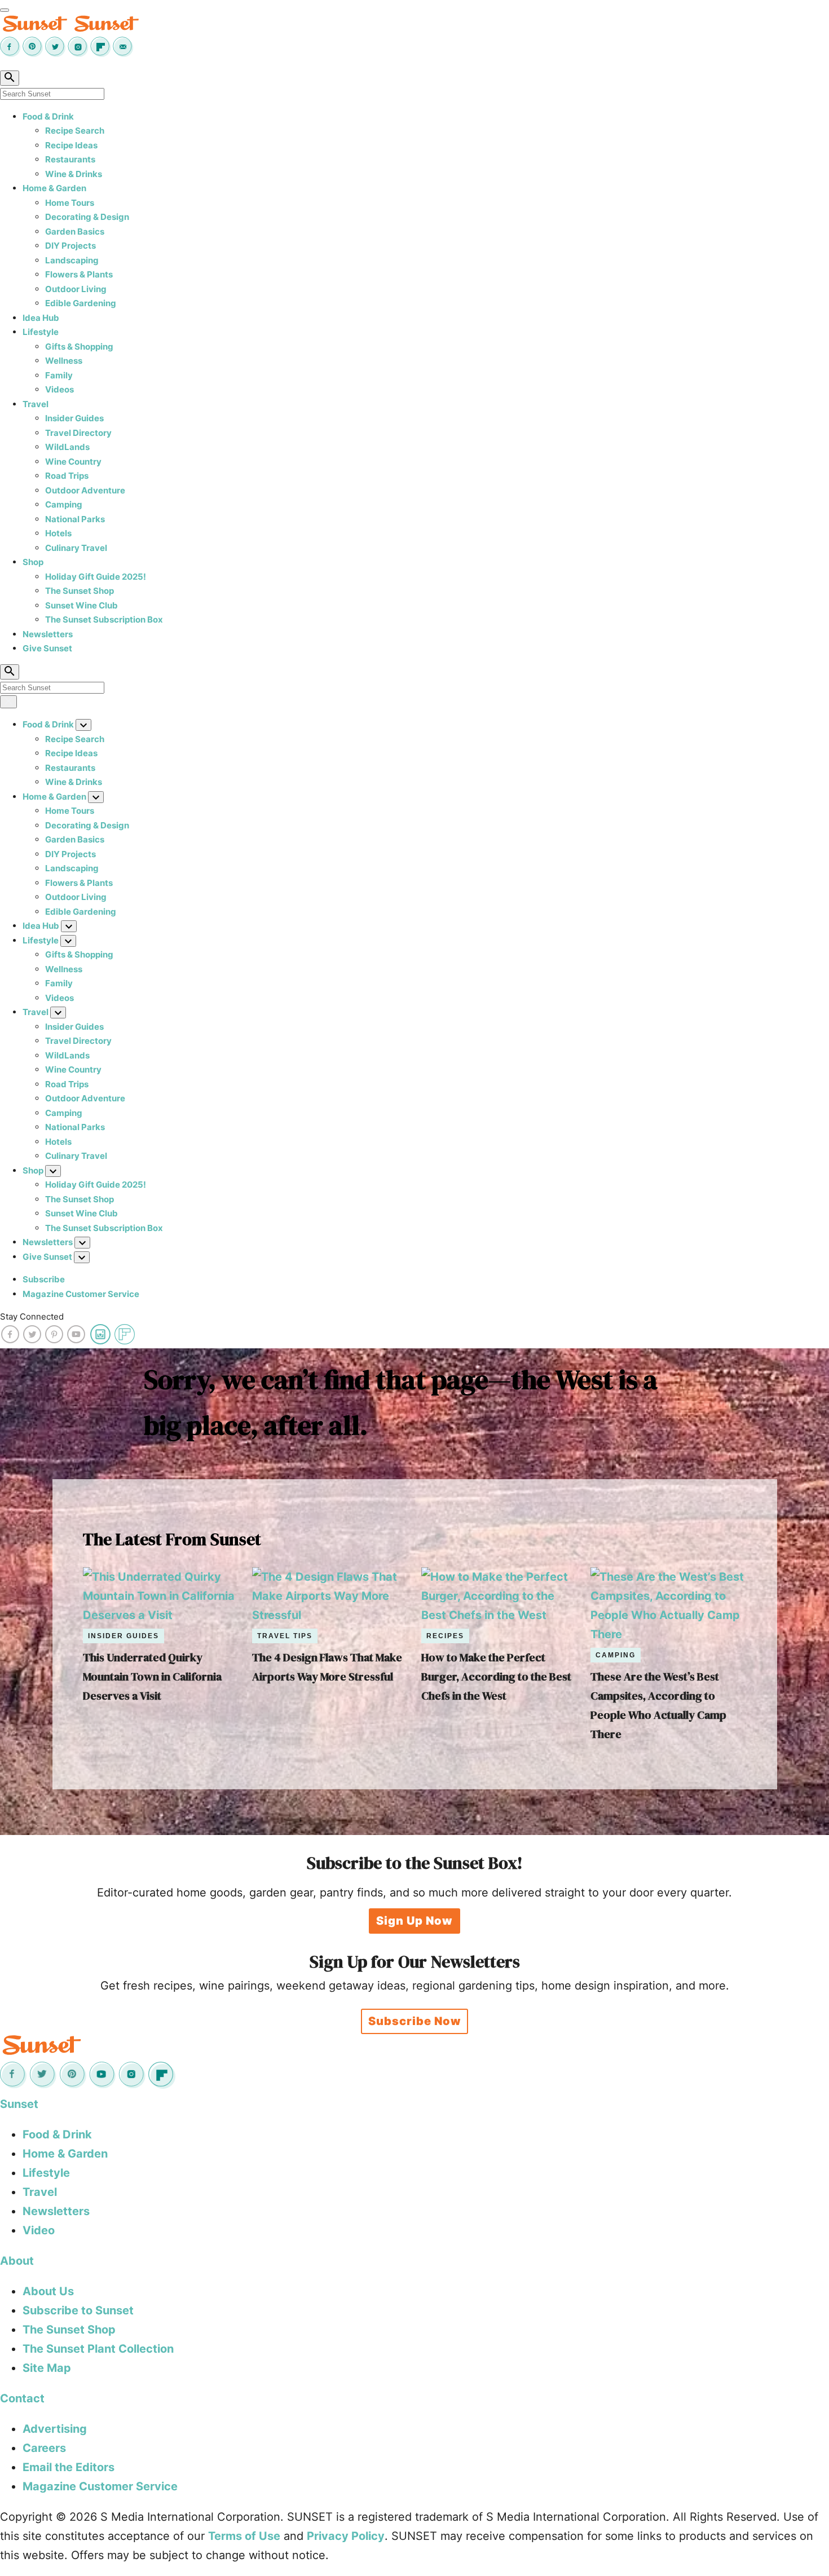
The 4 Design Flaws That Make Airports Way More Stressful (327, 1667)
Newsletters (48, 634)
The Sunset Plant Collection (98, 2349)
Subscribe (44, 1279)
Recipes (445, 1636)
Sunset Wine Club (81, 605)
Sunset (19, 2104)
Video (39, 2230)
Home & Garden (54, 188)
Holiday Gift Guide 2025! (96, 577)
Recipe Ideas (71, 145)
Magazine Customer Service (81, 1294)
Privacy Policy (346, 2536)
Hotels (58, 533)
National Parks (75, 519)
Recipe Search (75, 131)
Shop (33, 562)
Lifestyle (41, 332)
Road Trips (67, 476)
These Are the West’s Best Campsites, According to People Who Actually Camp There (658, 1705)
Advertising (55, 2429)
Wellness (64, 361)
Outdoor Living (76, 289)
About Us (48, 2291)
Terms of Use (244, 2536)
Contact (22, 2398)
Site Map (47, 2368)
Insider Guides (74, 418)
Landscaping (72, 260)
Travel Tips (285, 1636)
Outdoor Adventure (85, 490)
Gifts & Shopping (79, 347)
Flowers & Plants (79, 274)
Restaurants (70, 159)
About (17, 2261)
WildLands (67, 447)
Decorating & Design (87, 217)
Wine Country (73, 462)
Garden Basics (75, 231)
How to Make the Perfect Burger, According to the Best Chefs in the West (496, 1677)
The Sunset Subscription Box (104, 619)
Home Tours (70, 203)
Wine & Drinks (74, 174)
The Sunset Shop (80, 591)
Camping (64, 504)
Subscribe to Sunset (78, 2310)
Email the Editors (69, 2467)
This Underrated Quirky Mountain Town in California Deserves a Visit (152, 1677)
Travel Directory (78, 433)
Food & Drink (48, 116)
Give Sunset (47, 648)
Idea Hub (41, 318)
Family (59, 375)
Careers (44, 2448)
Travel (36, 404)
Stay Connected (32, 1316)
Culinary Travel (76, 548)
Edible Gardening (81, 303)
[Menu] (5, 10)
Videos (59, 389)
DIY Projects (70, 246)
